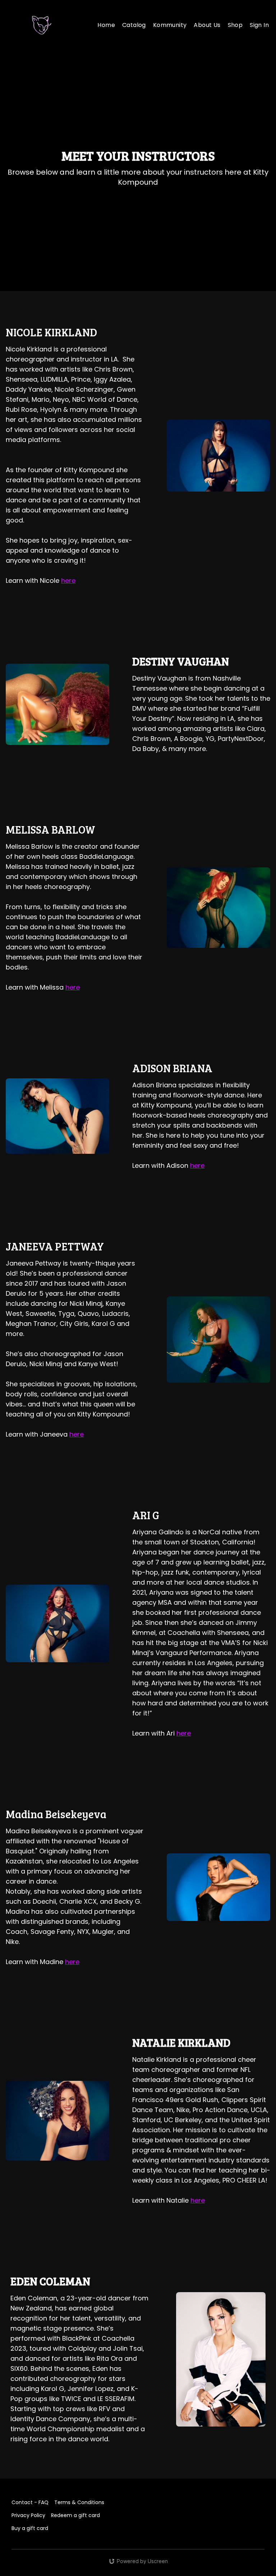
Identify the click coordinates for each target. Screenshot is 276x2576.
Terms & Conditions (79, 2502)
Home (106, 25)
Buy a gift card (30, 2528)
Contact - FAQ (30, 2502)
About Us (207, 25)
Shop (235, 25)
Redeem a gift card (75, 2515)
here (68, 580)
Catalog (134, 25)
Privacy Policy (28, 2515)
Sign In (259, 25)
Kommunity (170, 25)
